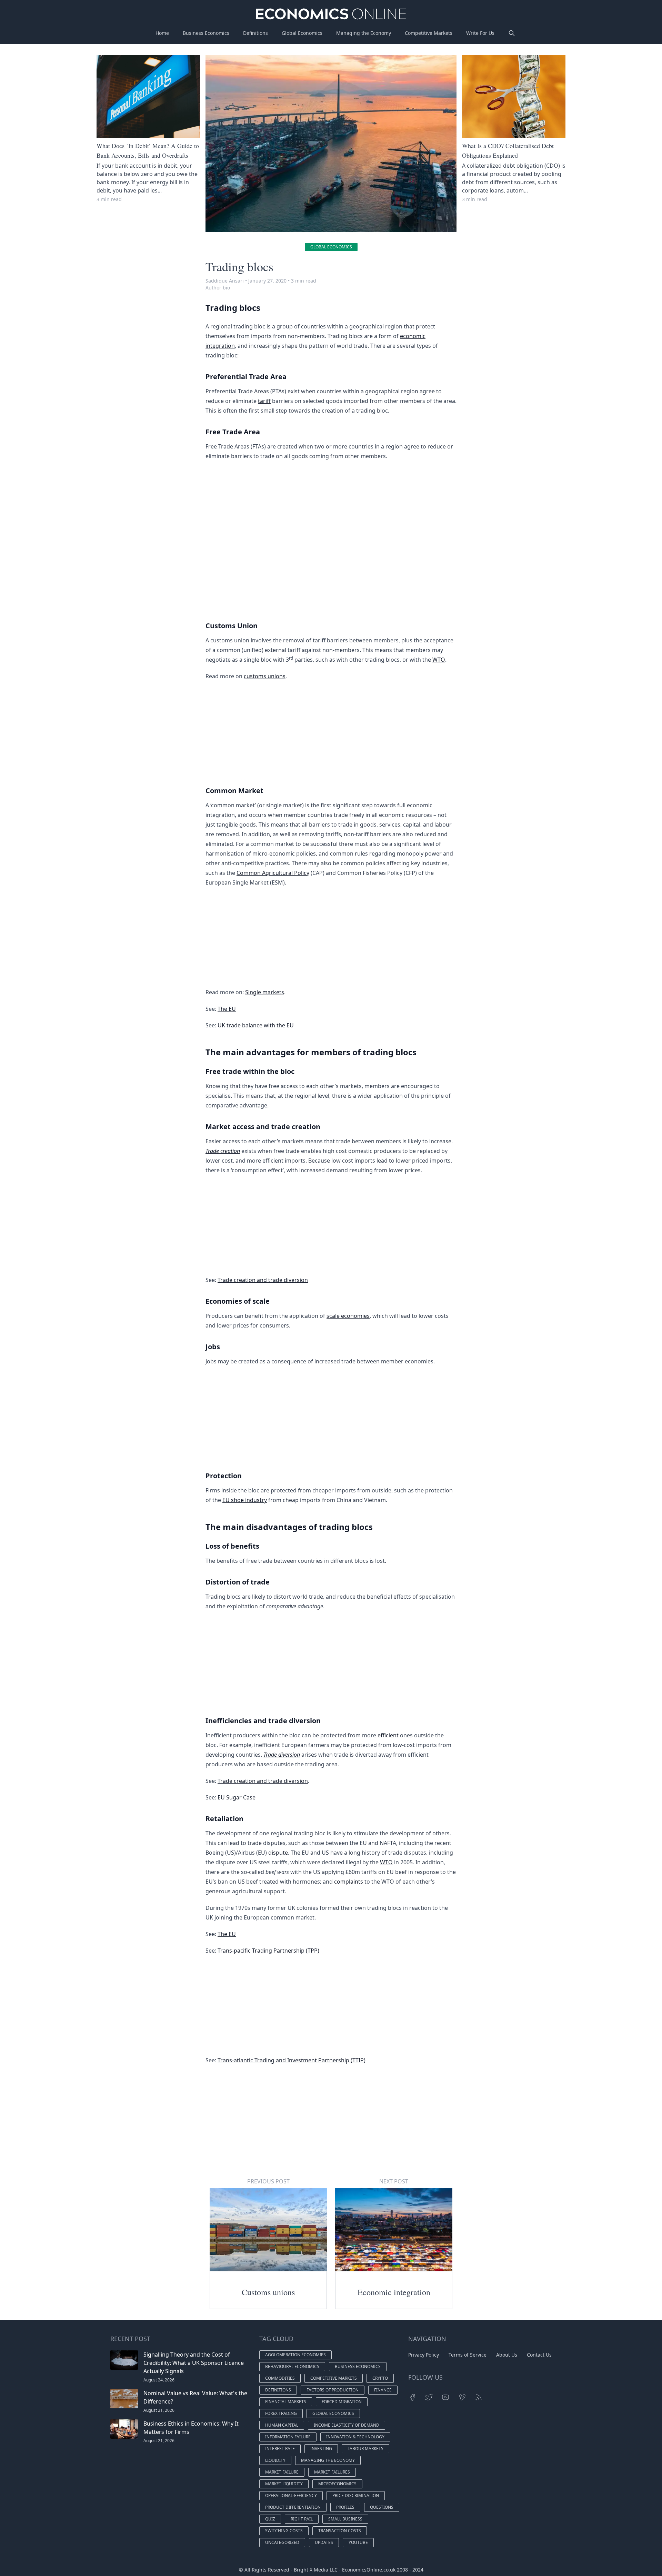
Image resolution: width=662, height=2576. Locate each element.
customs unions (265, 676)
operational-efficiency (291, 2495)
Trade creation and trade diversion (263, 1280)
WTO (439, 660)
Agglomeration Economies (295, 2355)
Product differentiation (293, 2507)
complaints (349, 1882)
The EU (227, 1009)
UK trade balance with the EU (256, 1025)
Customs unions (268, 2292)
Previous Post (268, 2181)
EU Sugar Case (237, 1797)
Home (162, 33)
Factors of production (333, 2390)
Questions (382, 2507)
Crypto (380, 2378)
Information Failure (288, 2437)
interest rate (280, 2449)
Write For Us (480, 33)
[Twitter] (429, 2397)
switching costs (284, 2531)
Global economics (331, 247)
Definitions (255, 33)
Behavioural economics (292, 2366)
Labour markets (365, 2449)
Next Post (394, 2181)
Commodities (280, 2378)
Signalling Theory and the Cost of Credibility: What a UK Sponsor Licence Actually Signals (194, 2363)
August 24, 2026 (159, 2380)
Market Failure (282, 2472)
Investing (321, 2449)
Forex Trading (281, 2413)
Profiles (345, 2507)
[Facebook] (412, 2397)
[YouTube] (445, 2397)
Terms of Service (468, 2355)
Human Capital (282, 2425)
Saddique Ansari (225, 281)
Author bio (218, 288)
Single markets (265, 992)
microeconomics (337, 2484)
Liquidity (275, 2460)
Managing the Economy (364, 33)
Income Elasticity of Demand (347, 2425)
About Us (507, 2355)
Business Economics (206, 33)
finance (383, 2390)
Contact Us (539, 2355)
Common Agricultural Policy (273, 873)
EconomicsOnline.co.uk (369, 2570)
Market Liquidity (284, 2484)
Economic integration (394, 2292)
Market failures (332, 2472)
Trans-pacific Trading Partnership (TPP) (268, 1951)
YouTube (358, 2542)
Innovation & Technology (355, 2437)
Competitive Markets (429, 33)
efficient (388, 1735)
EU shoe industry (245, 1500)
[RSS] (479, 2397)
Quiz (270, 2519)
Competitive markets (334, 2378)
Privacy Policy (424, 2355)
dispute (278, 1853)
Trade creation (223, 1151)
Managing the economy (328, 2460)
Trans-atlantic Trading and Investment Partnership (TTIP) (292, 2060)
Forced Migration (342, 2402)
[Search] (512, 33)
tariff (264, 401)
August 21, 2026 (159, 2410)
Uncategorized (282, 2542)
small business (345, 2519)
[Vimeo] (462, 2397)
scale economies (348, 1316)
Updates (324, 2542)
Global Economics (302, 33)
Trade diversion (282, 1755)
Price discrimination (356, 2495)
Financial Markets (286, 2402)
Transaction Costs (340, 2531)
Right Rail (302, 2519)
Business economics (358, 2366)
